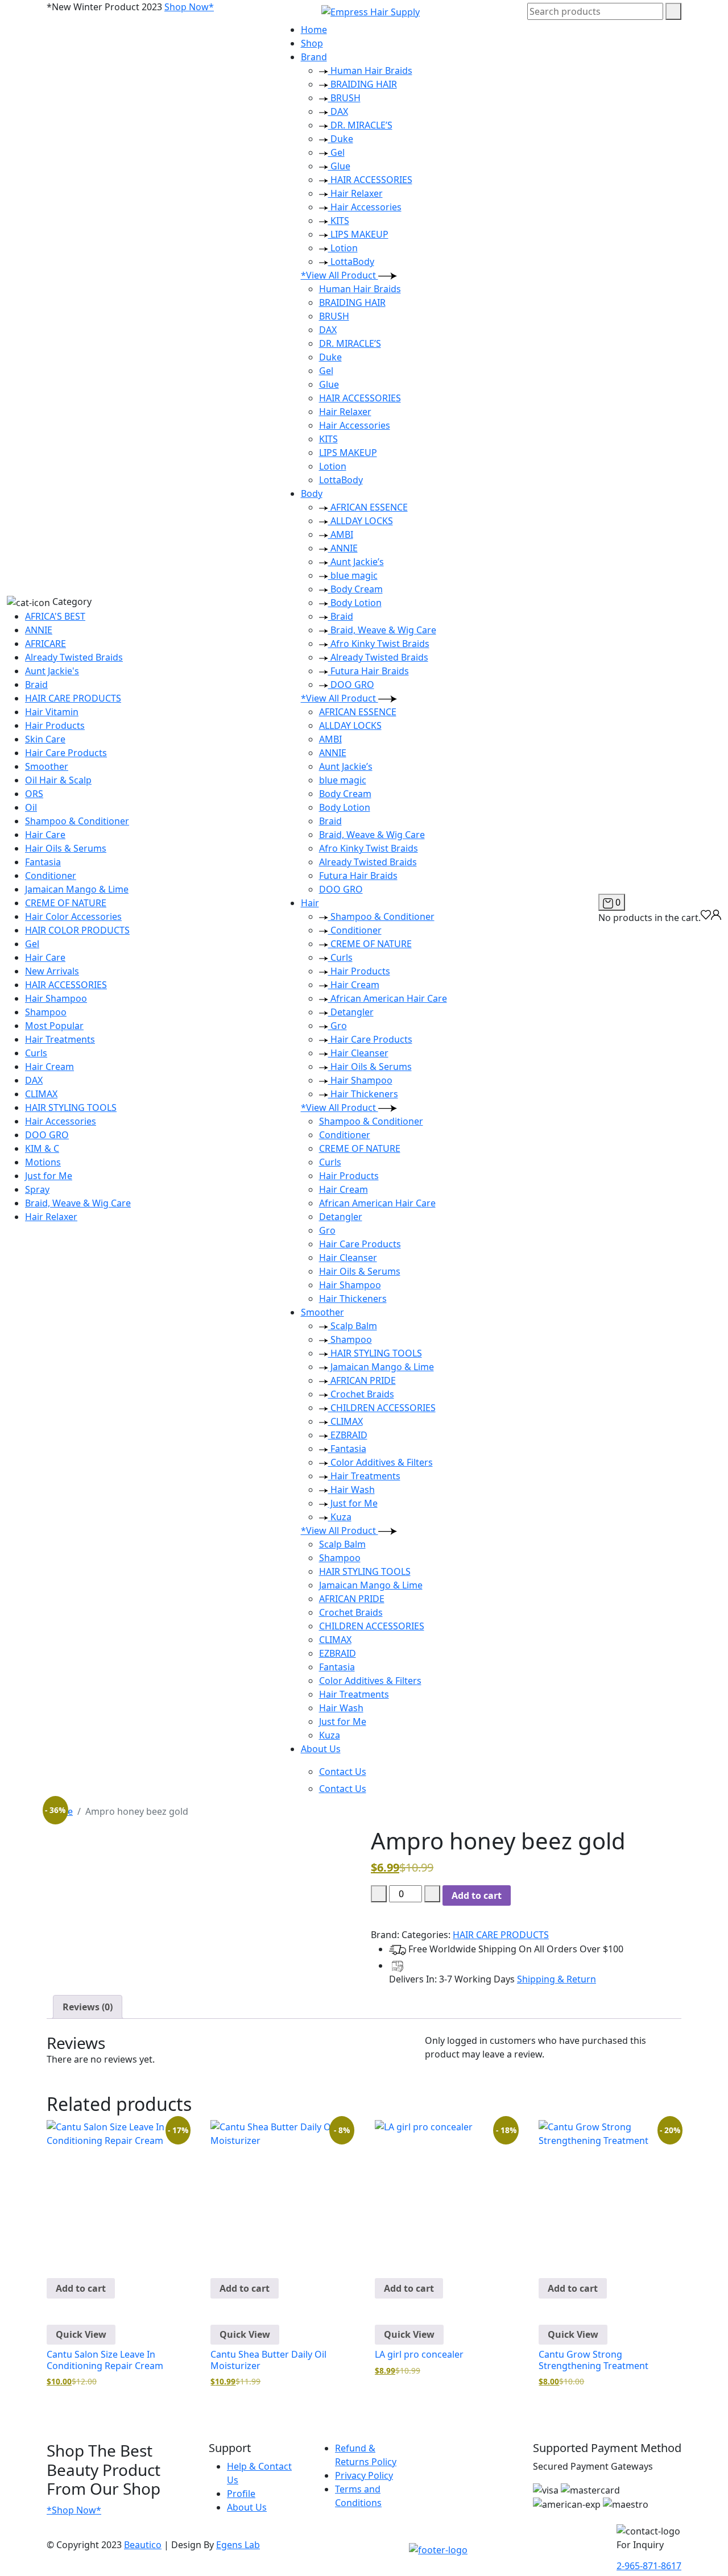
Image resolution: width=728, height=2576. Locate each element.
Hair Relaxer (51, 1217)
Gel (32, 944)
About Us (321, 1749)
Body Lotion (355, 603)
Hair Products (55, 725)
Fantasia (43, 862)
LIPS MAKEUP (358, 234)
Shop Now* (189, 7)
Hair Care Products (66, 753)
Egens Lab (238, 2545)
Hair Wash (351, 1490)
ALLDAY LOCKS (361, 521)
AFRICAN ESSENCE (368, 507)
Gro (338, 1026)
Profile (241, 2494)
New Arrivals (52, 971)
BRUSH (344, 98)
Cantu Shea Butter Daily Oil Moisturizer (268, 2360)
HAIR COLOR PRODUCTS (77, 930)
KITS (339, 221)
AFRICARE (45, 644)
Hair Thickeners (363, 1094)
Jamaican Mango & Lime (77, 889)
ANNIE (39, 630)
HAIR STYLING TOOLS (71, 1107)
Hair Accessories (61, 1121)
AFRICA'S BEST (55, 616)
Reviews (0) (88, 2007)
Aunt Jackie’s (356, 562)
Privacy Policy (364, 2475)
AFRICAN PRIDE (362, 1380)
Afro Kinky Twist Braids (379, 644)
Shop (312, 43)
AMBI (341, 534)
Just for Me (49, 1176)
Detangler (351, 1012)
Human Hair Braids (370, 70)
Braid (36, 685)
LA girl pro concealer (419, 2354)
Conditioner (51, 876)
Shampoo (46, 1012)
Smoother (47, 766)
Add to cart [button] (81, 2288)
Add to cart (477, 1895)
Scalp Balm (353, 1326)
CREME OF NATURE (66, 903)
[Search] (673, 11)
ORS (34, 794)
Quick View (81, 2334)
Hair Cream (49, 1067)
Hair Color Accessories (73, 916)
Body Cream (355, 589)
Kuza (340, 1517)
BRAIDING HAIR (363, 84)
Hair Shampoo (56, 998)
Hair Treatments (60, 1039)
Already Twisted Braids (74, 657)
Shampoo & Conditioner (77, 821)
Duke (341, 139)
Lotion (343, 248)
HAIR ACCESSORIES (66, 985)
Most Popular (54, 1026)
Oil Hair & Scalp (58, 780)
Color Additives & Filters (380, 1462)
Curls (36, 1053)
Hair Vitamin (52, 712)
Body (312, 493)
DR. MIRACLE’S (360, 125)
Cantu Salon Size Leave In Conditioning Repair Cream (105, 2360)
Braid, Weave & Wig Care (78, 1203)
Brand (314, 57)
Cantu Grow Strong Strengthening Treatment (593, 2360)
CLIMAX (41, 1094)
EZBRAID (348, 1435)
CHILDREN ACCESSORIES (382, 1408)
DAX (34, 1080)
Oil (31, 807)
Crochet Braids (361, 1394)
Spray (37, 1189)
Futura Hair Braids (369, 671)
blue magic (353, 575)
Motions (43, 1162)
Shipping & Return (557, 1979)
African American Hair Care (388, 998)
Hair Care (45, 835)
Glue (339, 166)
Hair (310, 903)
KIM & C (42, 1148)
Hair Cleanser (358, 1053)
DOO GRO (47, 1135)
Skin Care (45, 739)
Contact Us (343, 1772)
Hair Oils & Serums (66, 848)
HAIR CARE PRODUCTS (73, 698)
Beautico (143, 2545)
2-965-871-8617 (649, 2566)
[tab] (88, 2007)
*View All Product (340, 275)
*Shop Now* (74, 2510)
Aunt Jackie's (52, 671)
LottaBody (351, 262)
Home (314, 30)
